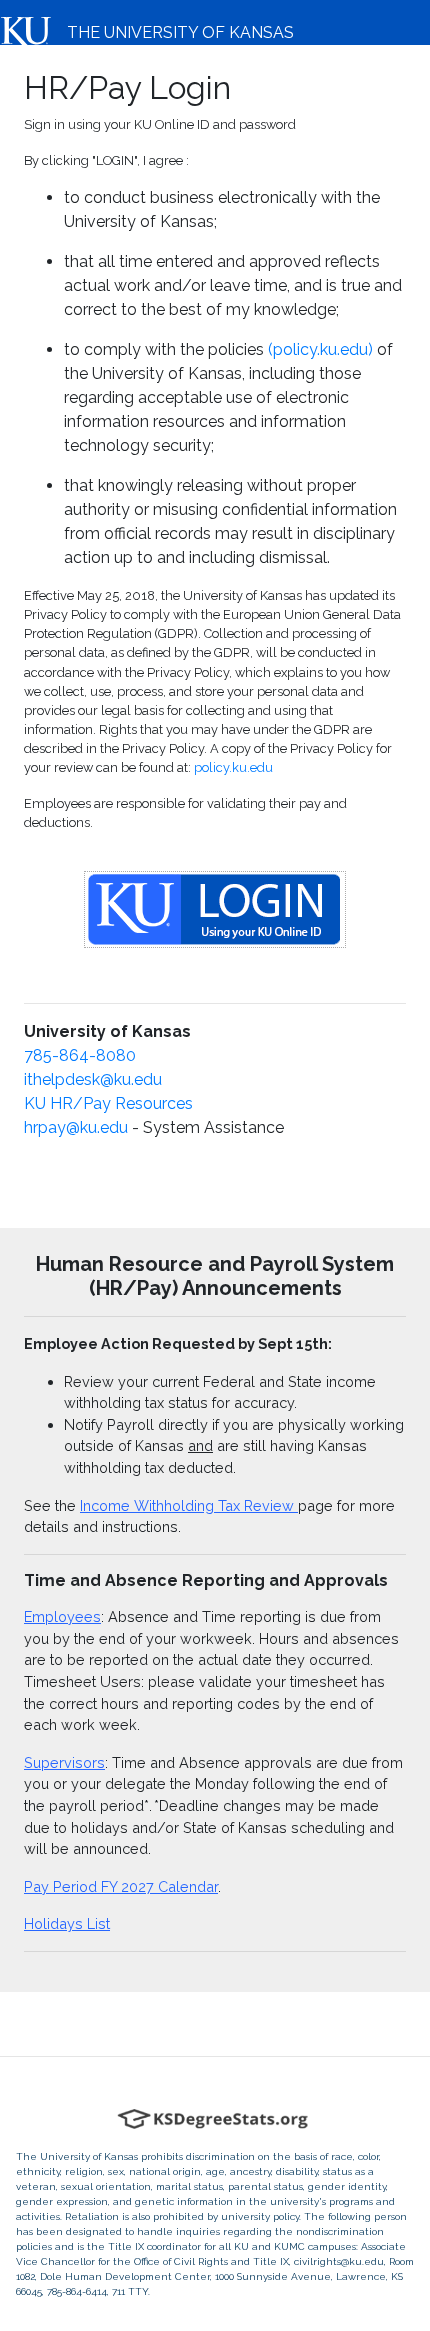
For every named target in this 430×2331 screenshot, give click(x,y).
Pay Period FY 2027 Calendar (121, 1886)
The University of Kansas (180, 32)
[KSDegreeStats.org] (215, 2119)
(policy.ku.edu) (320, 349)
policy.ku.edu (233, 767)
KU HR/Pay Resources (108, 1103)
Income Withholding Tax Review (189, 1505)
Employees (62, 1616)
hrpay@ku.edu (76, 1127)
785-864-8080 (80, 1055)
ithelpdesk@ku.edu (93, 1079)
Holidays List (67, 1923)
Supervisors (64, 1762)
